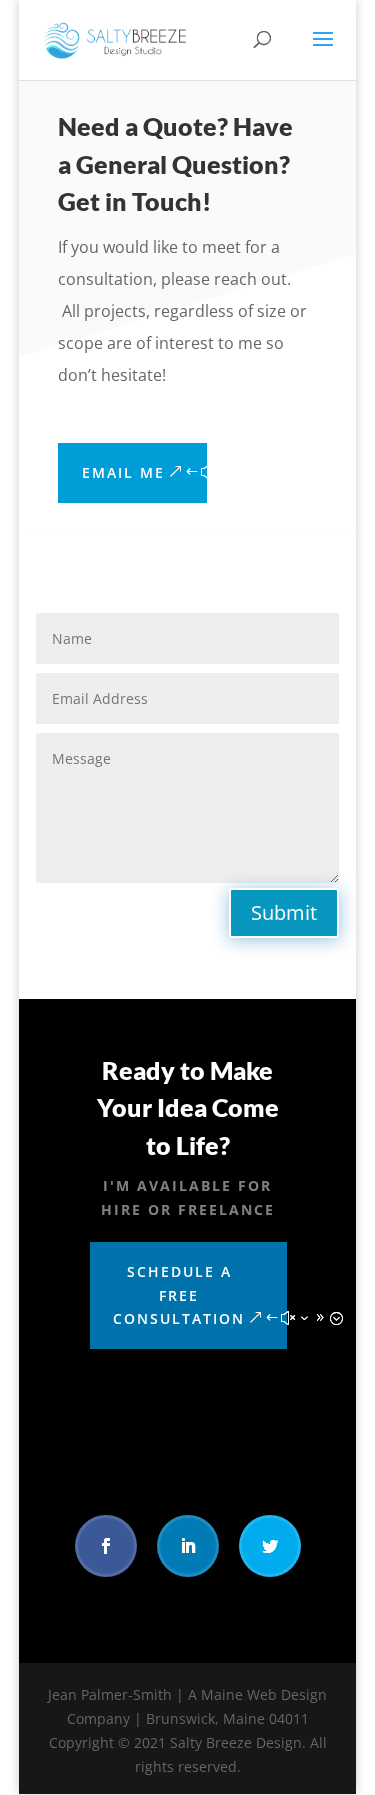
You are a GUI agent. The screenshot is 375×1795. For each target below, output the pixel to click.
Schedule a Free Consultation (179, 1295)
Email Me (123, 472)
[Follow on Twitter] (270, 1546)
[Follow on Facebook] (106, 1546)
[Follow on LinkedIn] (188, 1546)
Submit (284, 912)
